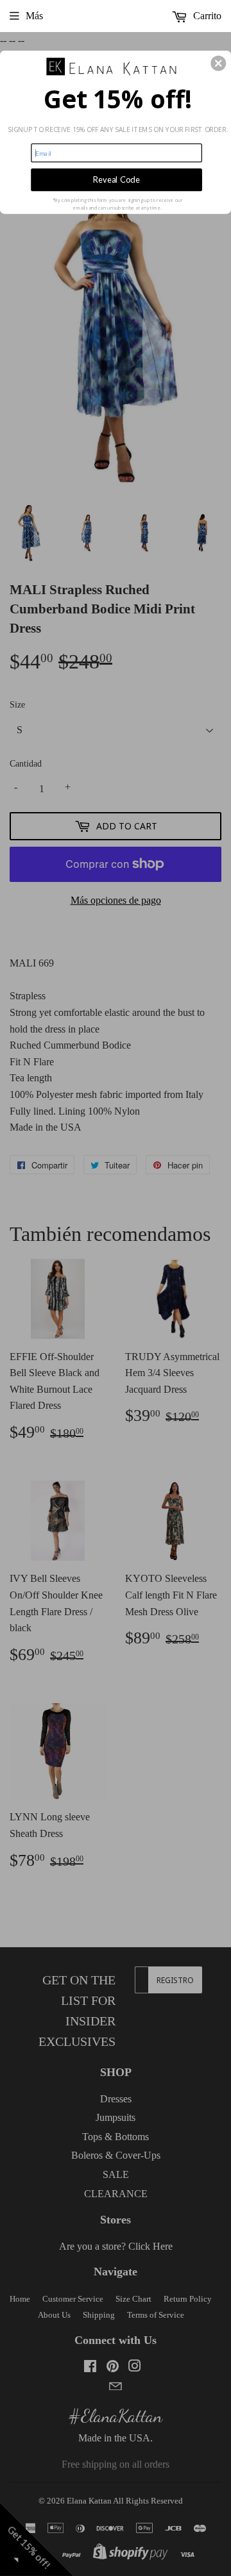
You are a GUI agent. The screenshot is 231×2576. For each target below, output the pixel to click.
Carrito (206, 16)
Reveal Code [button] (116, 180)
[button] (218, 63)
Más (34, 16)
